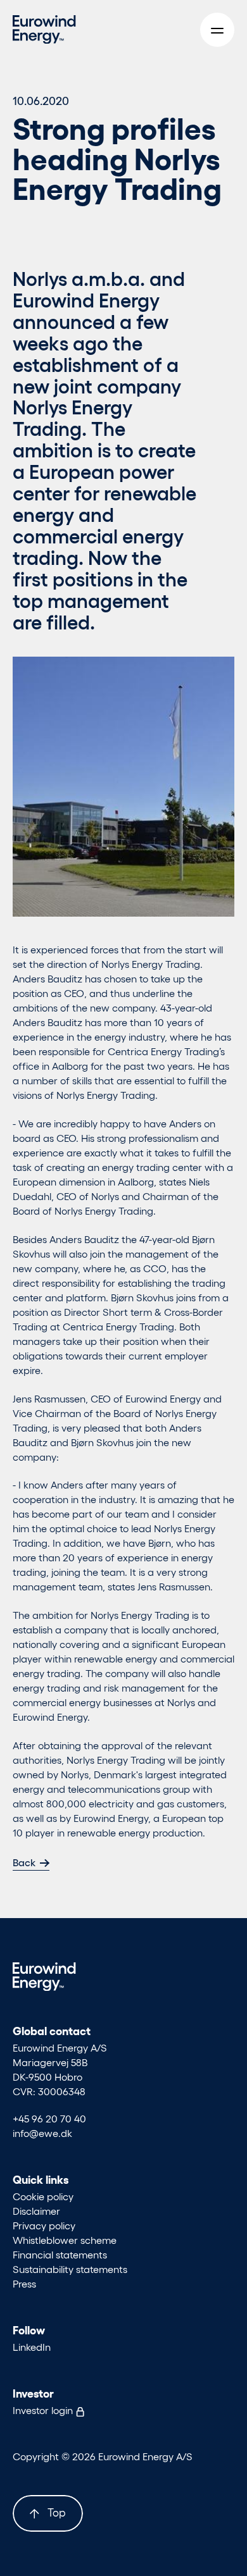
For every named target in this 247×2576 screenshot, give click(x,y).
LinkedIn (32, 2347)
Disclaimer (36, 2211)
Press (24, 2283)
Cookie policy (43, 2196)
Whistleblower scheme (65, 2240)
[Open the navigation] (217, 30)
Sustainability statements (70, 2269)
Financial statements (60, 2254)
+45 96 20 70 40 (49, 2118)
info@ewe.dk (42, 2133)
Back (24, 1862)
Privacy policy (44, 2225)
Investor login (44, 2410)
